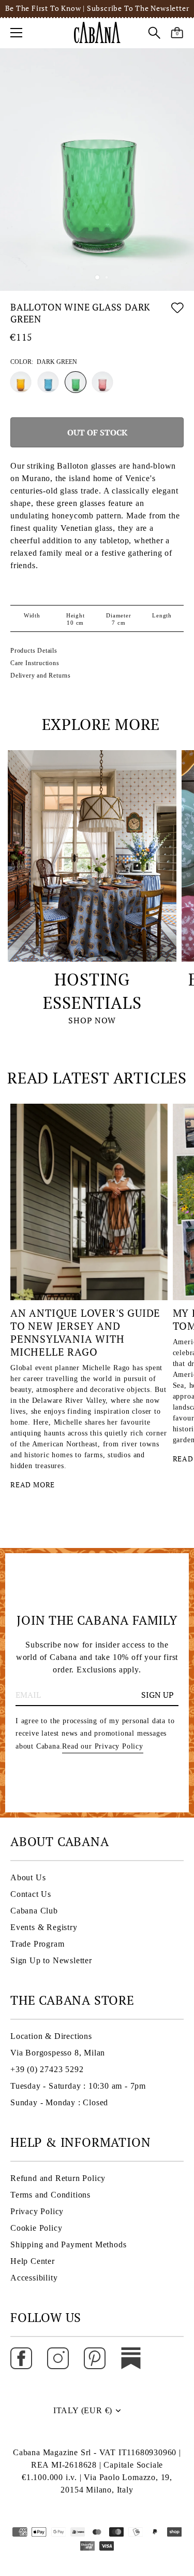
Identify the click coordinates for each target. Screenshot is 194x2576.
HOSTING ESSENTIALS (92, 991)
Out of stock (97, 432)
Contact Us (31, 1894)
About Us (28, 1877)
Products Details (34, 651)
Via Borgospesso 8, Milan (58, 2053)
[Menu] (17, 33)
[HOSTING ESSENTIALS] (92, 856)
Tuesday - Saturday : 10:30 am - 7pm (78, 2086)
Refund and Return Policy (58, 2178)
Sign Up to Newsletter (51, 1960)
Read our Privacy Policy (102, 1746)
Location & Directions (51, 2036)
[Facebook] (21, 2357)
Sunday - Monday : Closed (59, 2102)
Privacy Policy (37, 2211)
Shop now (92, 1020)
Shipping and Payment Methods (68, 2244)
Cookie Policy (36, 2228)
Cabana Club (34, 1911)
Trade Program (37, 1944)
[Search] (154, 34)
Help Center (33, 2261)
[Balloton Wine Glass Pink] (102, 382)
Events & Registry (44, 1927)
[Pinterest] (95, 2357)
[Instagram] (58, 2357)
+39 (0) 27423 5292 (47, 2069)
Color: (44, 362)
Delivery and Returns (41, 675)
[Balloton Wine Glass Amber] (21, 382)
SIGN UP (158, 1695)
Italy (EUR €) (83, 2410)
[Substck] (131, 2357)
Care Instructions (35, 663)
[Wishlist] (177, 315)
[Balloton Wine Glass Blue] (48, 382)
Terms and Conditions (50, 2195)
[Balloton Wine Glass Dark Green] (76, 382)
